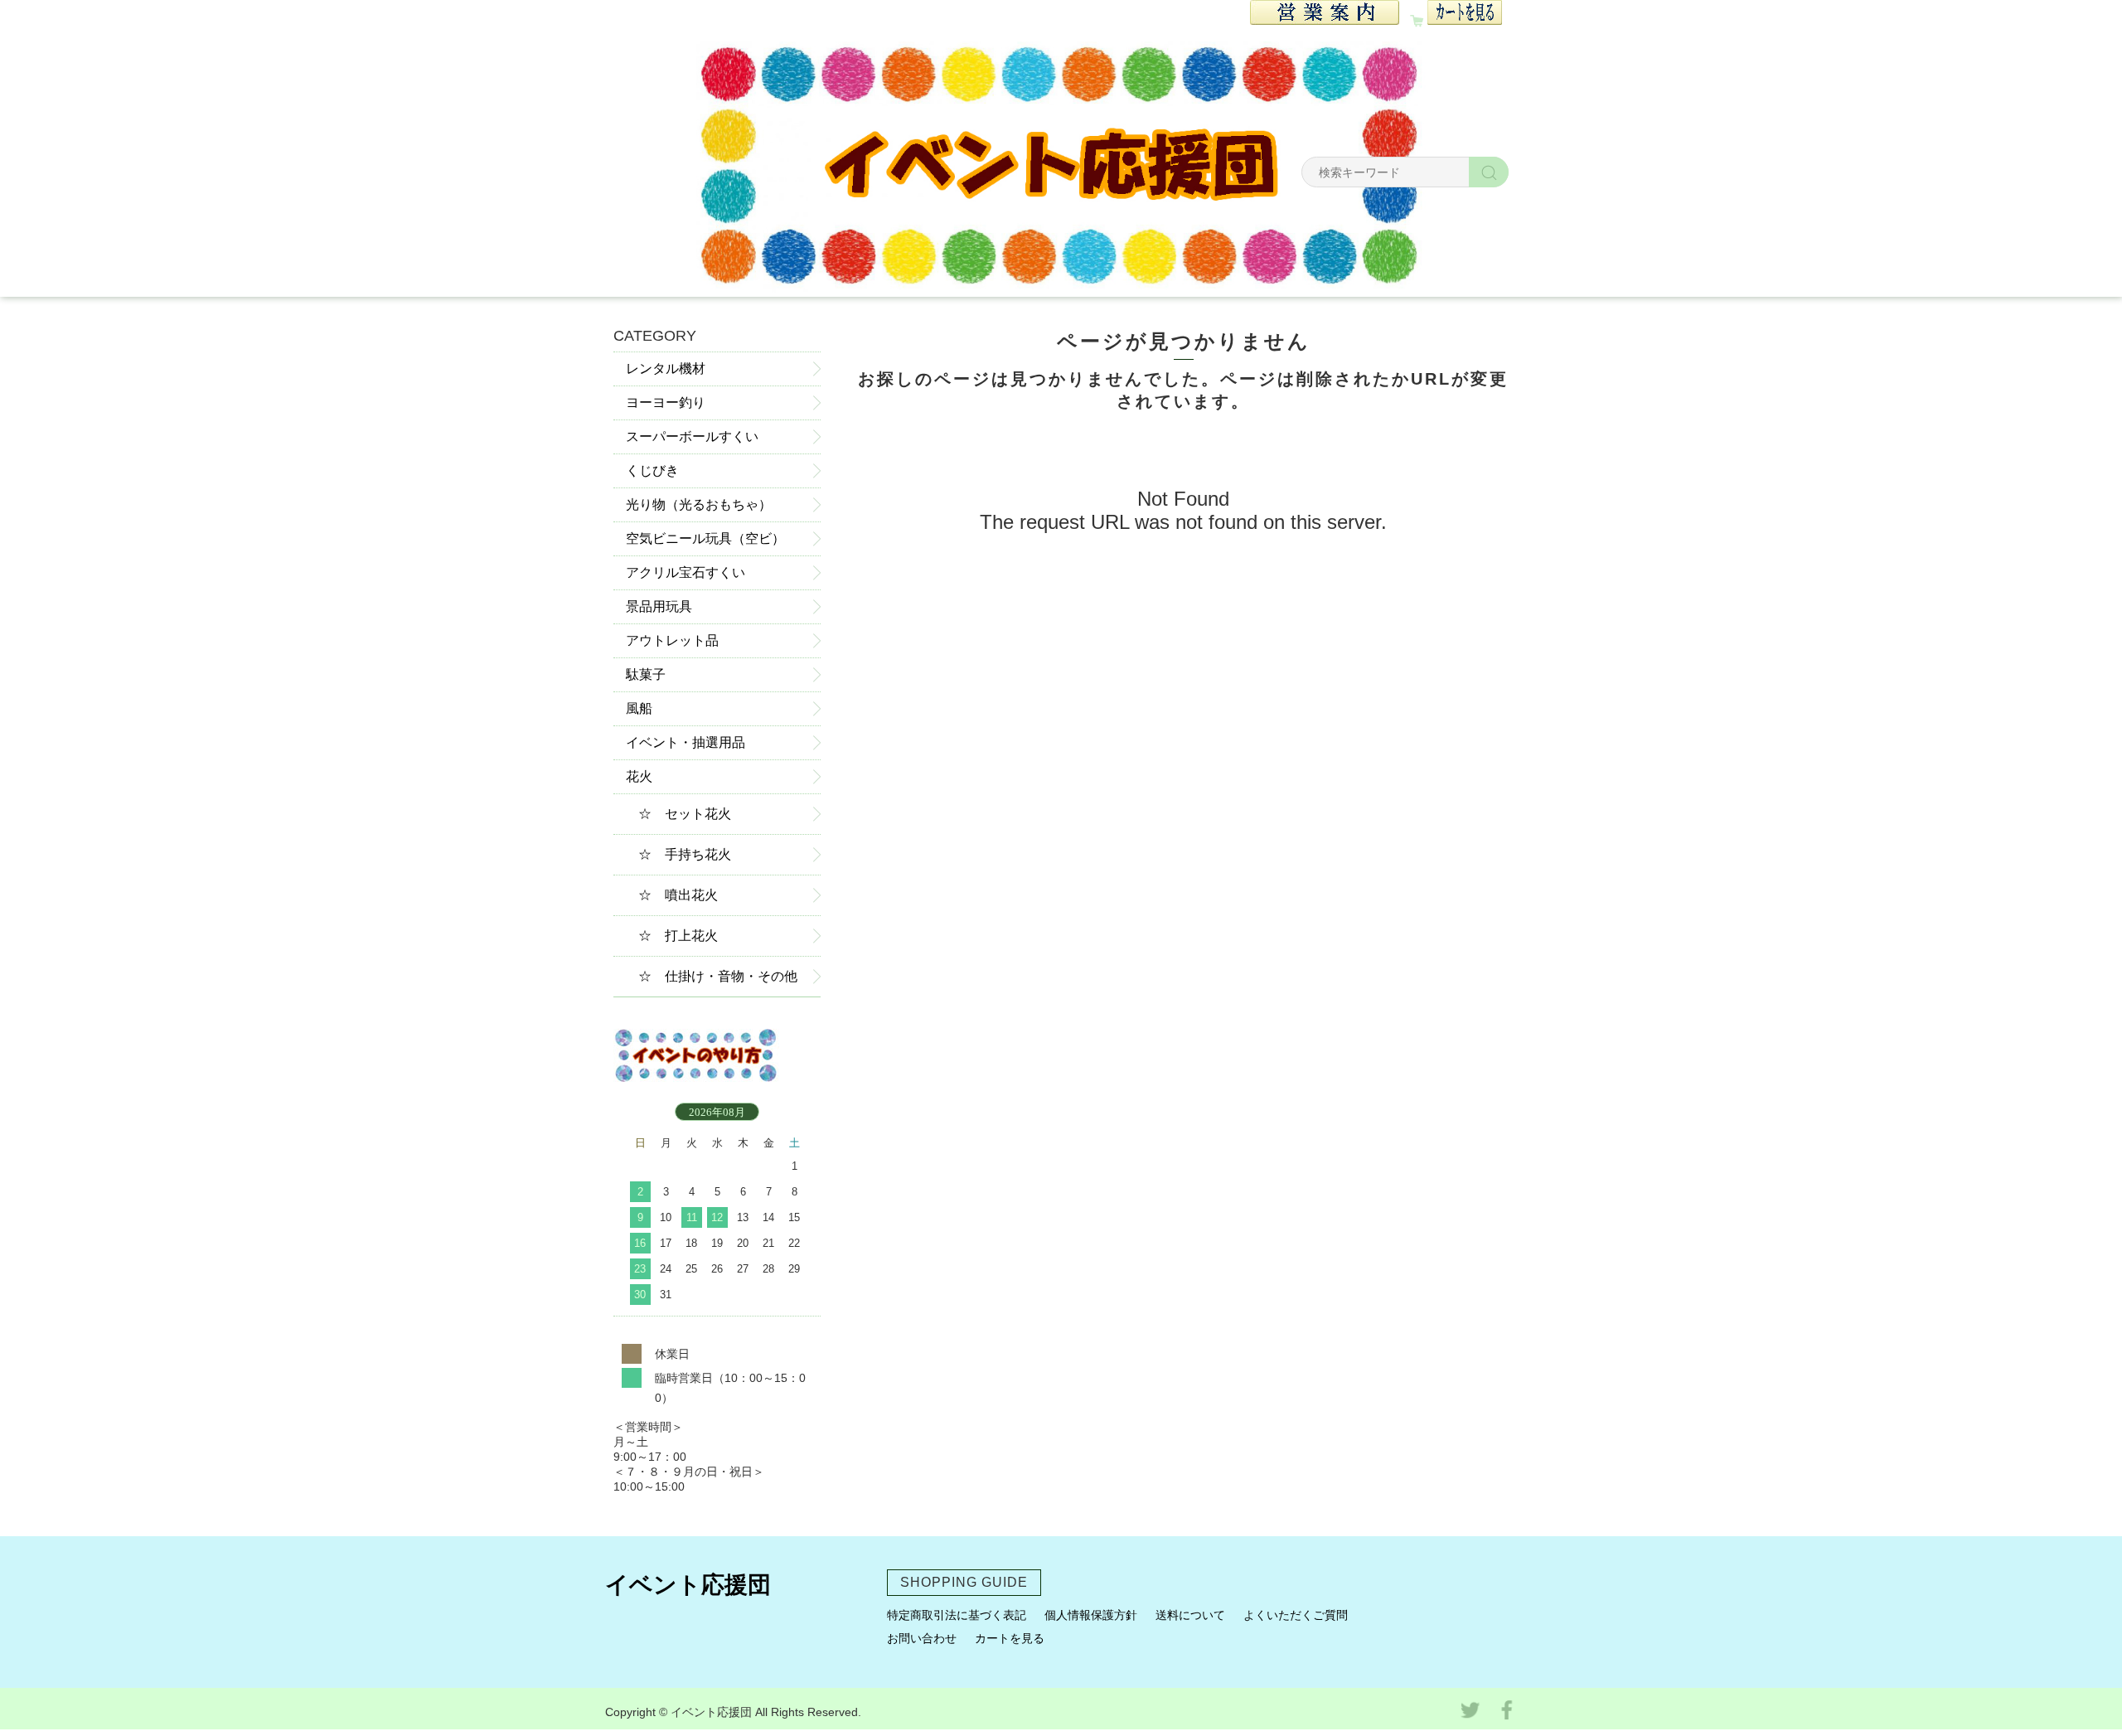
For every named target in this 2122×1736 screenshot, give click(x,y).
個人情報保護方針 (1091, 1615)
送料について (1190, 1615)
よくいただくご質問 (1296, 1615)
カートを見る (1010, 1638)
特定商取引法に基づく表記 (957, 1615)
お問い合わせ (922, 1638)
